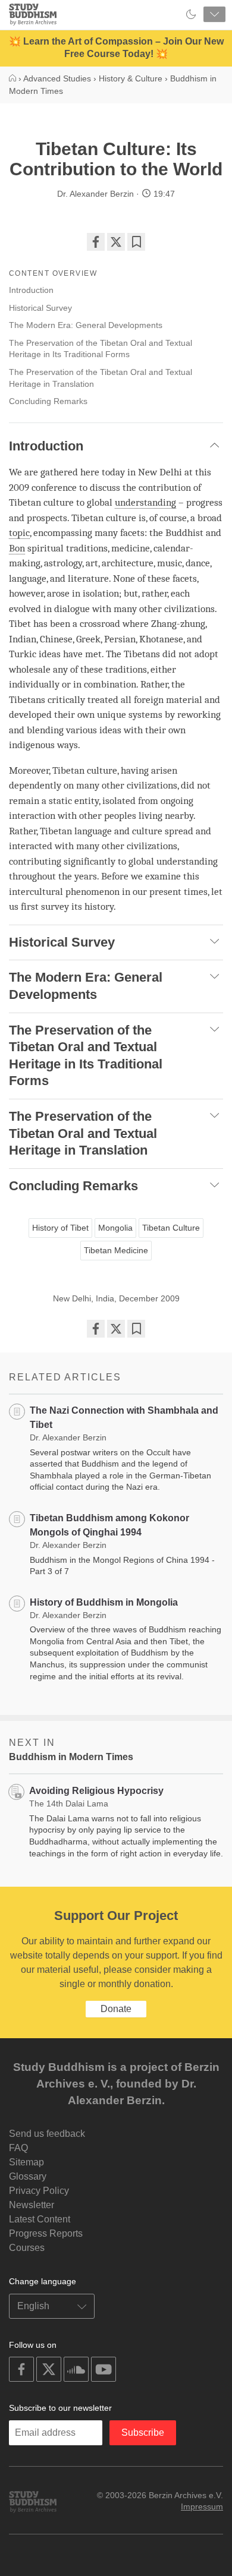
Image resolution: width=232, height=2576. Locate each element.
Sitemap (26, 2162)
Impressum (202, 2506)
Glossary (28, 2176)
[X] (116, 242)
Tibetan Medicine (116, 1250)
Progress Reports (46, 2233)
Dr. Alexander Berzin (95, 194)
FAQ (18, 2148)
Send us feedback (47, 2134)
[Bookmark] (136, 242)
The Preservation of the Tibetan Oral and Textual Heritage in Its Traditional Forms (101, 349)
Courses (27, 2248)
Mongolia (115, 1228)
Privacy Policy (39, 2191)
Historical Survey (40, 308)
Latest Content (40, 2219)
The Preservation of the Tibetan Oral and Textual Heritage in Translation (101, 378)
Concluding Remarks (48, 401)
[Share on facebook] (96, 242)
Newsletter (32, 2205)
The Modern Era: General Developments (86, 325)
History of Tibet (60, 1228)
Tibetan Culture (171, 1228)
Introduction (31, 290)
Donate (116, 2009)
